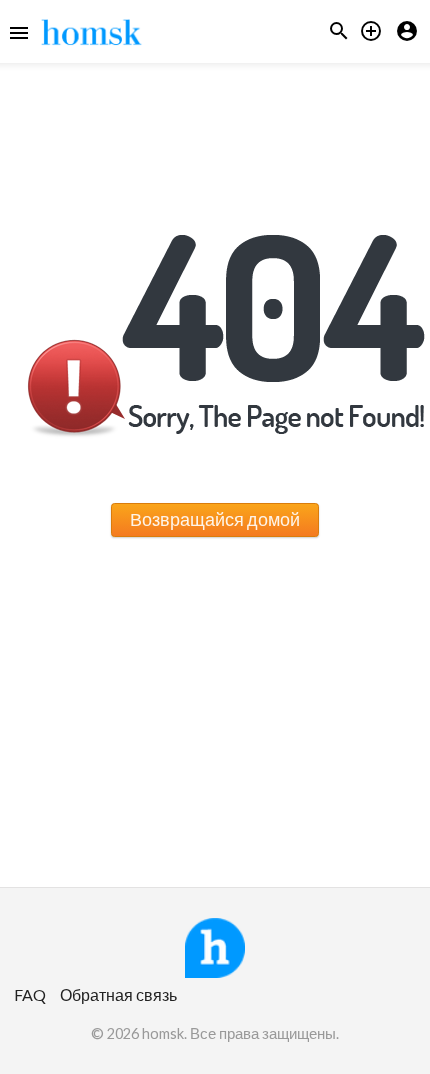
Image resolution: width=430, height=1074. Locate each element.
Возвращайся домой (215, 519)
